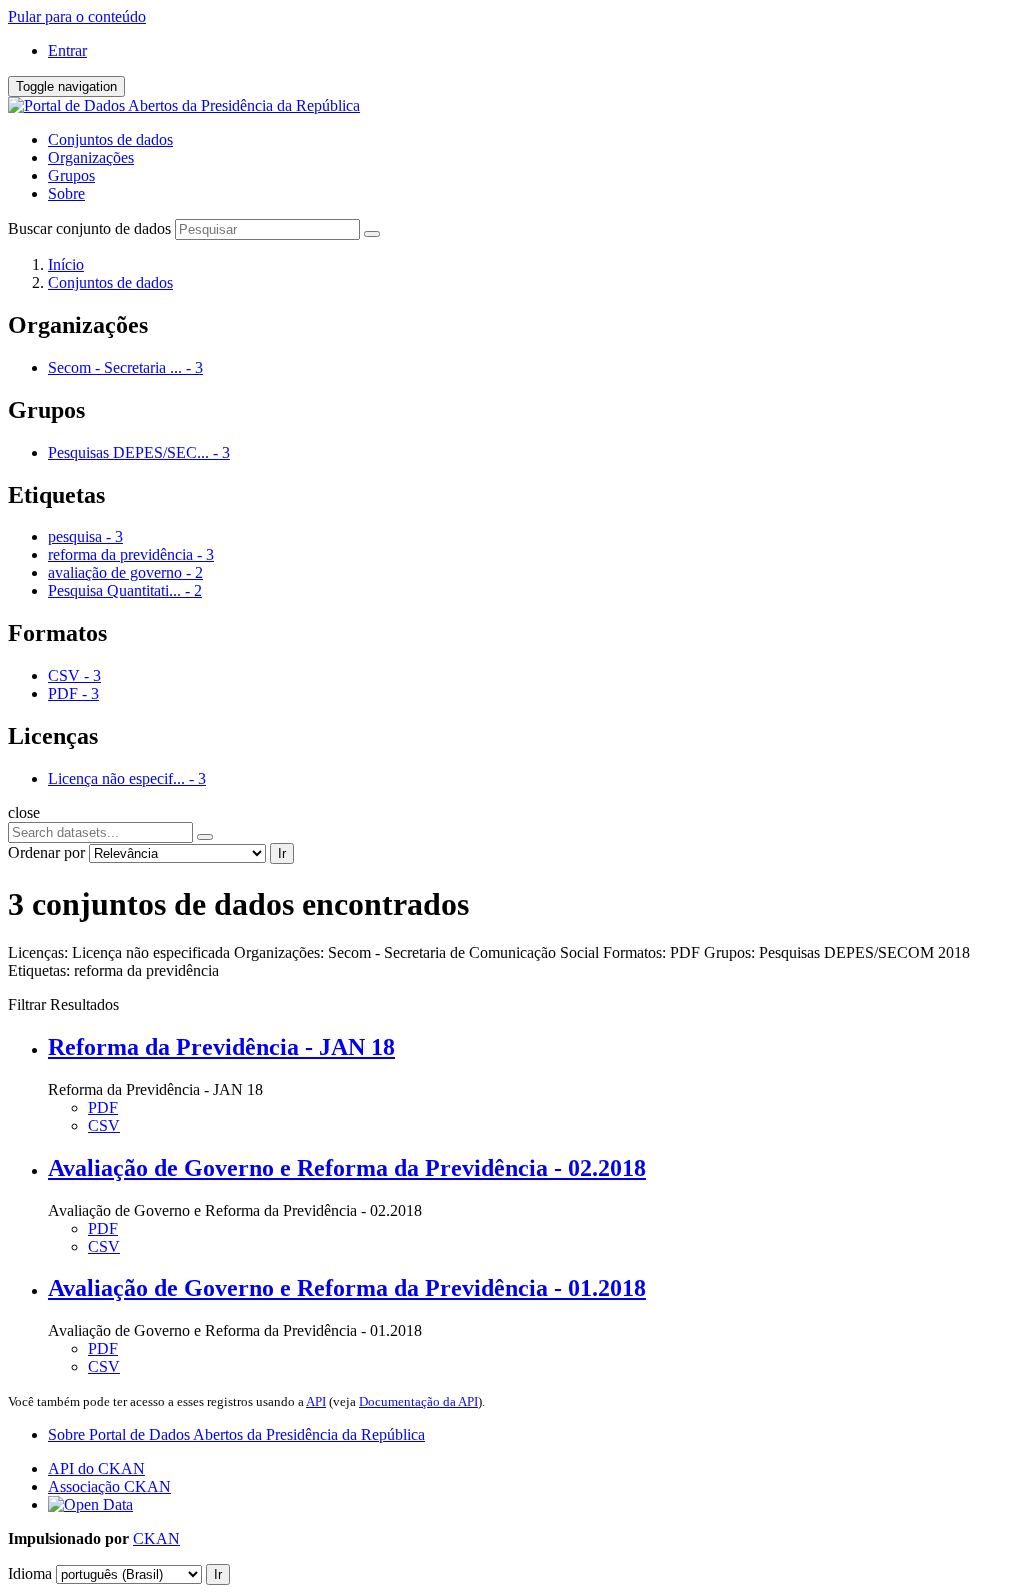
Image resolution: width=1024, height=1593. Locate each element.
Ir (282, 853)
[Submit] (372, 234)
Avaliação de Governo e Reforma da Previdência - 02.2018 (347, 1168)
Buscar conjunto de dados (89, 228)
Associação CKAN (109, 1486)
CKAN (156, 1538)
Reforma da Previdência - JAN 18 (221, 1047)
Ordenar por (46, 852)
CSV (104, 1125)
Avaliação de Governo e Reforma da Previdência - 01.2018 (347, 1288)
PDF (103, 1107)
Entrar (67, 50)
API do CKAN (96, 1468)
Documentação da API (418, 1401)
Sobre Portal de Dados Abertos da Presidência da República (236, 1434)
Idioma (30, 1573)
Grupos (71, 175)
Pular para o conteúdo (77, 16)
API (316, 1401)
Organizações (91, 157)
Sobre (66, 193)
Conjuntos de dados (110, 139)
